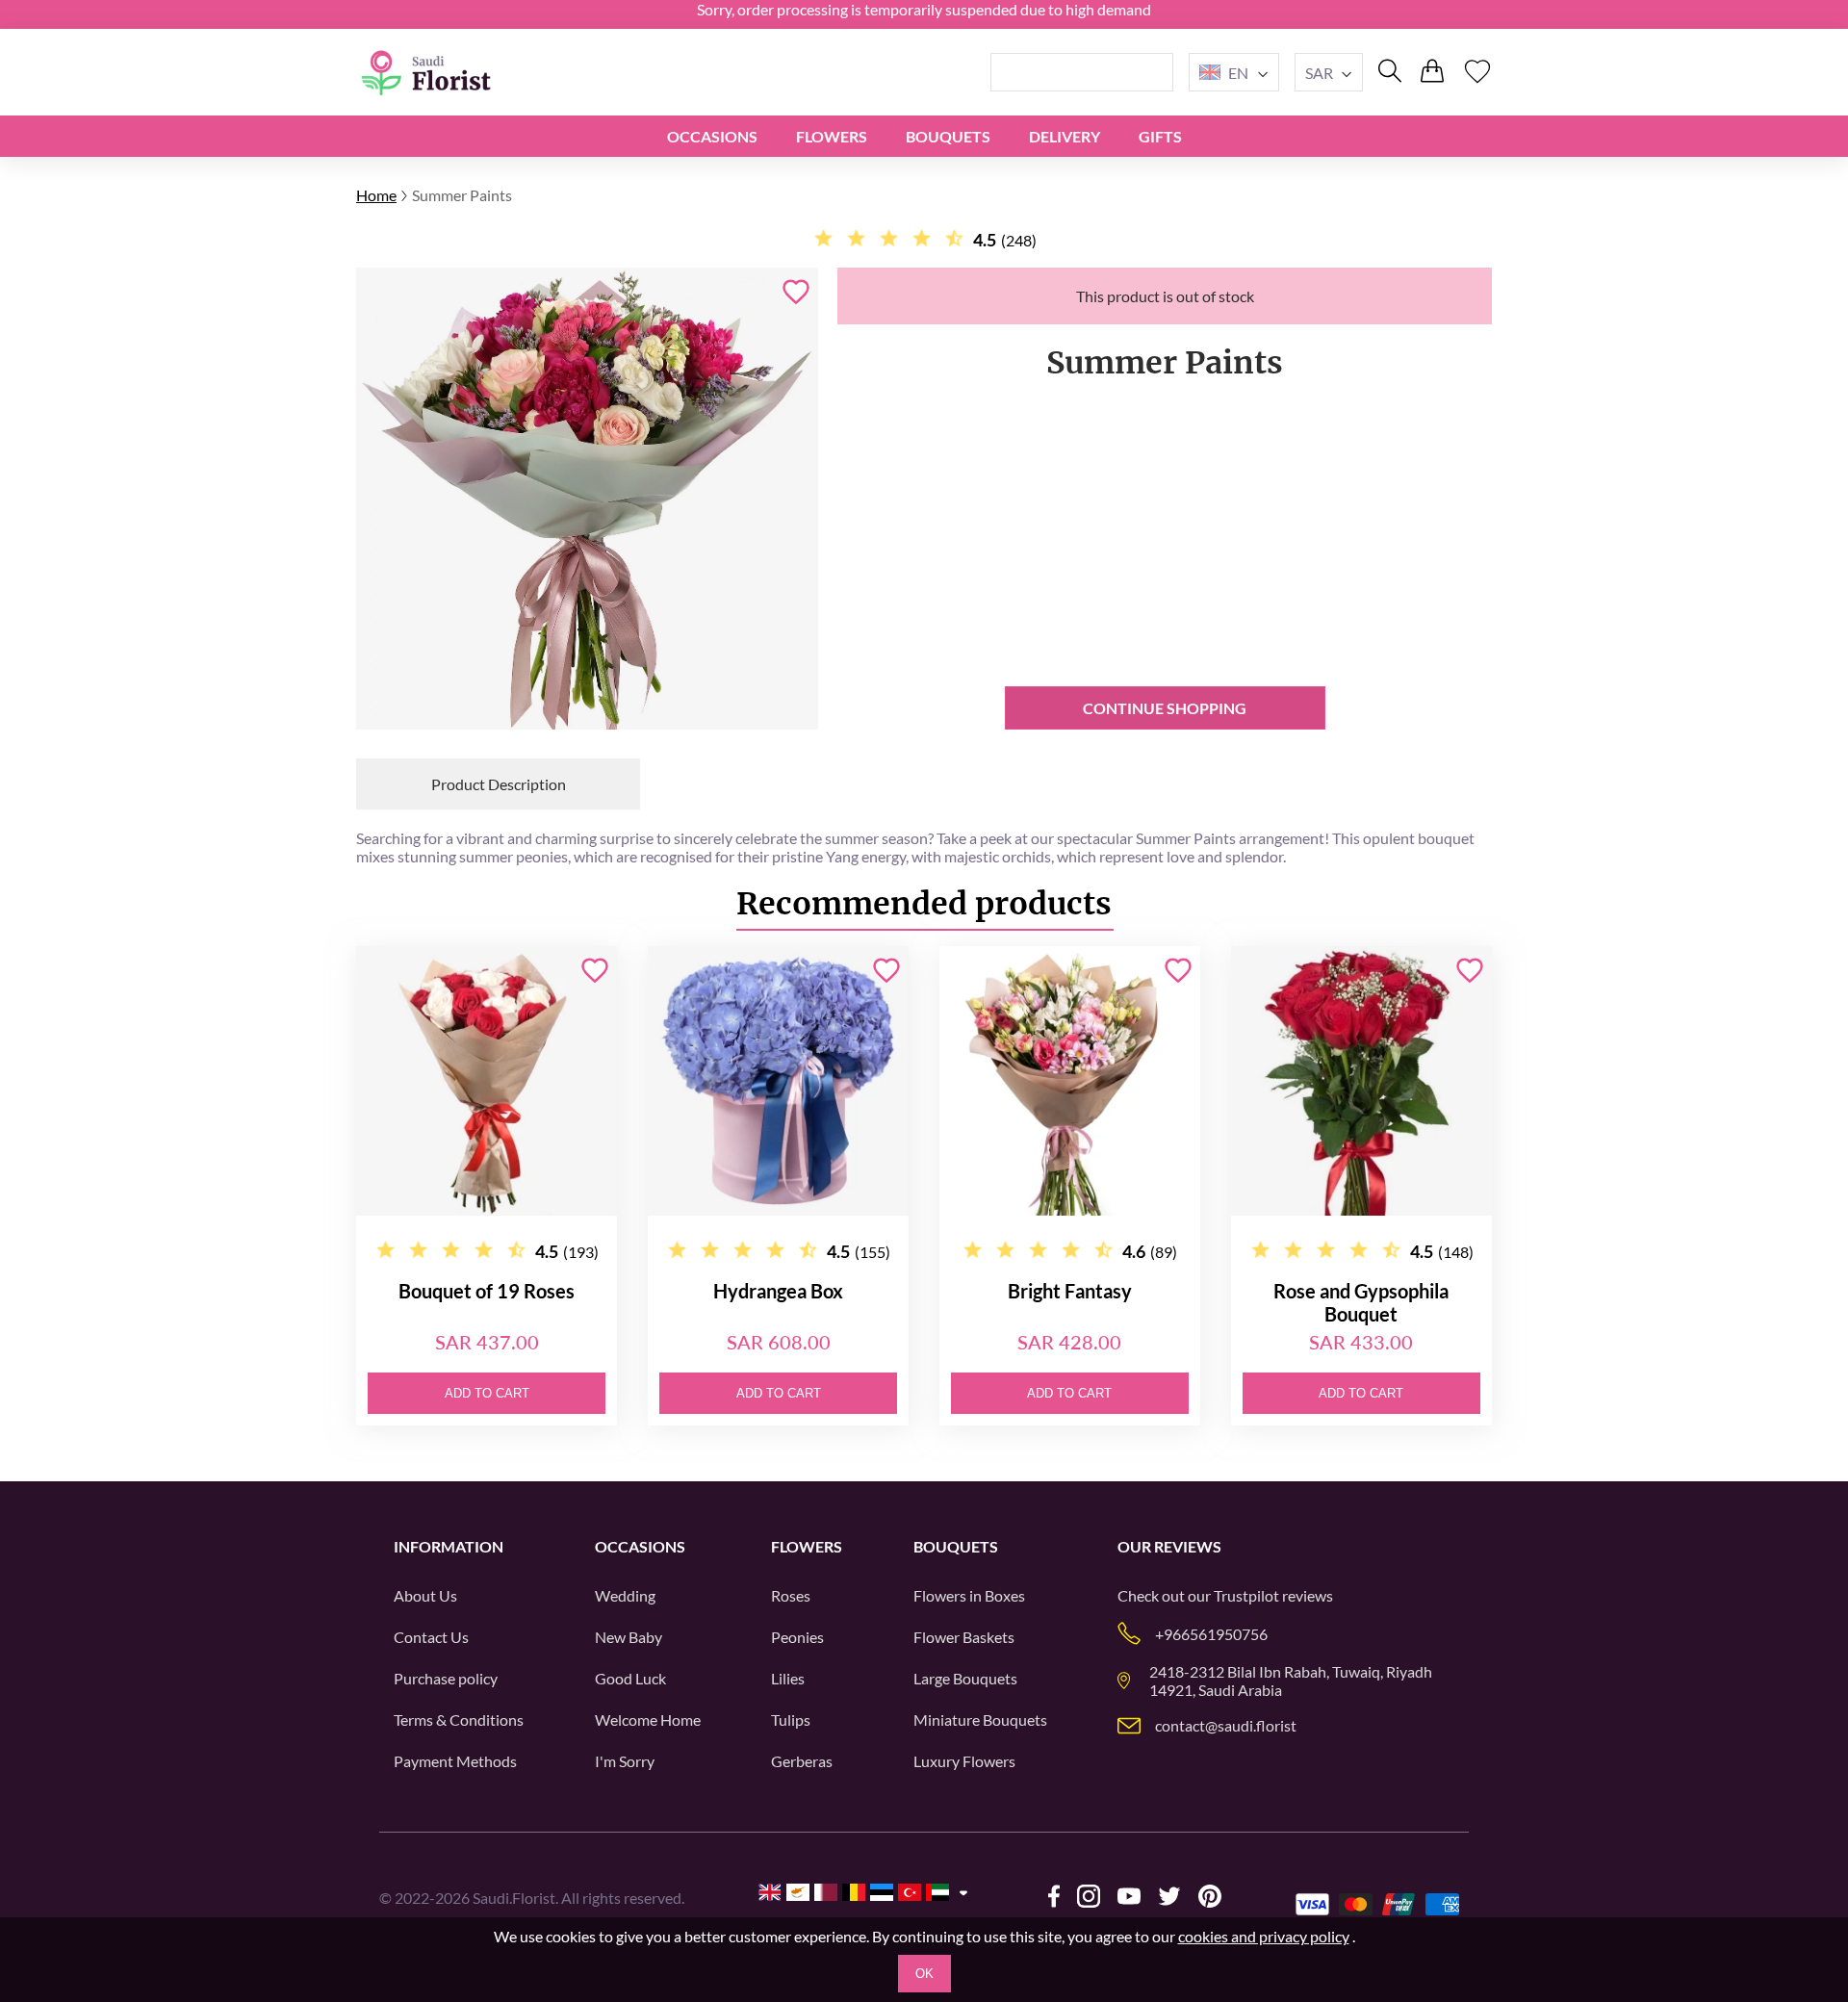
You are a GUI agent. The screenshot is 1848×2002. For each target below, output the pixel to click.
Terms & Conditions (459, 1720)
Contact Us (431, 1637)
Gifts (1160, 136)
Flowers (832, 136)
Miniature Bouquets (980, 1720)
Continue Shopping (1165, 708)
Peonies (797, 1637)
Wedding (625, 1595)
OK (924, 1974)
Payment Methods (455, 1761)
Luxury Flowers (964, 1761)
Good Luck (630, 1678)
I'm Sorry (625, 1761)
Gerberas (802, 1761)
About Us (425, 1595)
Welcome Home (648, 1720)
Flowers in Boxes (969, 1595)
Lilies (788, 1678)
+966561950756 (1211, 1634)
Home (376, 195)
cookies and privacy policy (1264, 1936)
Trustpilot (1246, 1595)
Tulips (791, 1720)
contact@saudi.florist (1226, 1725)
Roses (791, 1595)
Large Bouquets (965, 1678)
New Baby (629, 1637)
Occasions (712, 136)
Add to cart (487, 1393)
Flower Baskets (964, 1637)
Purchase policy (446, 1678)
